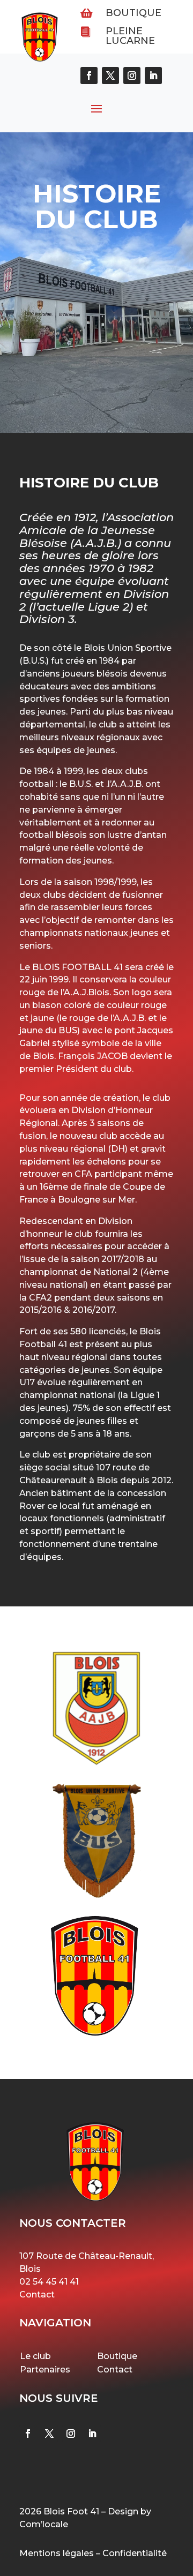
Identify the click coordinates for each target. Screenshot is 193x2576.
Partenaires (45, 2370)
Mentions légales (57, 2553)
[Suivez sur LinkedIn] (92, 2434)
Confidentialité (135, 2553)
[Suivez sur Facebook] (28, 2434)
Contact (37, 2295)
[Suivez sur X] (49, 2434)
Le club (35, 2356)
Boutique (133, 13)
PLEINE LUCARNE (130, 36)
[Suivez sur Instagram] (71, 2434)
